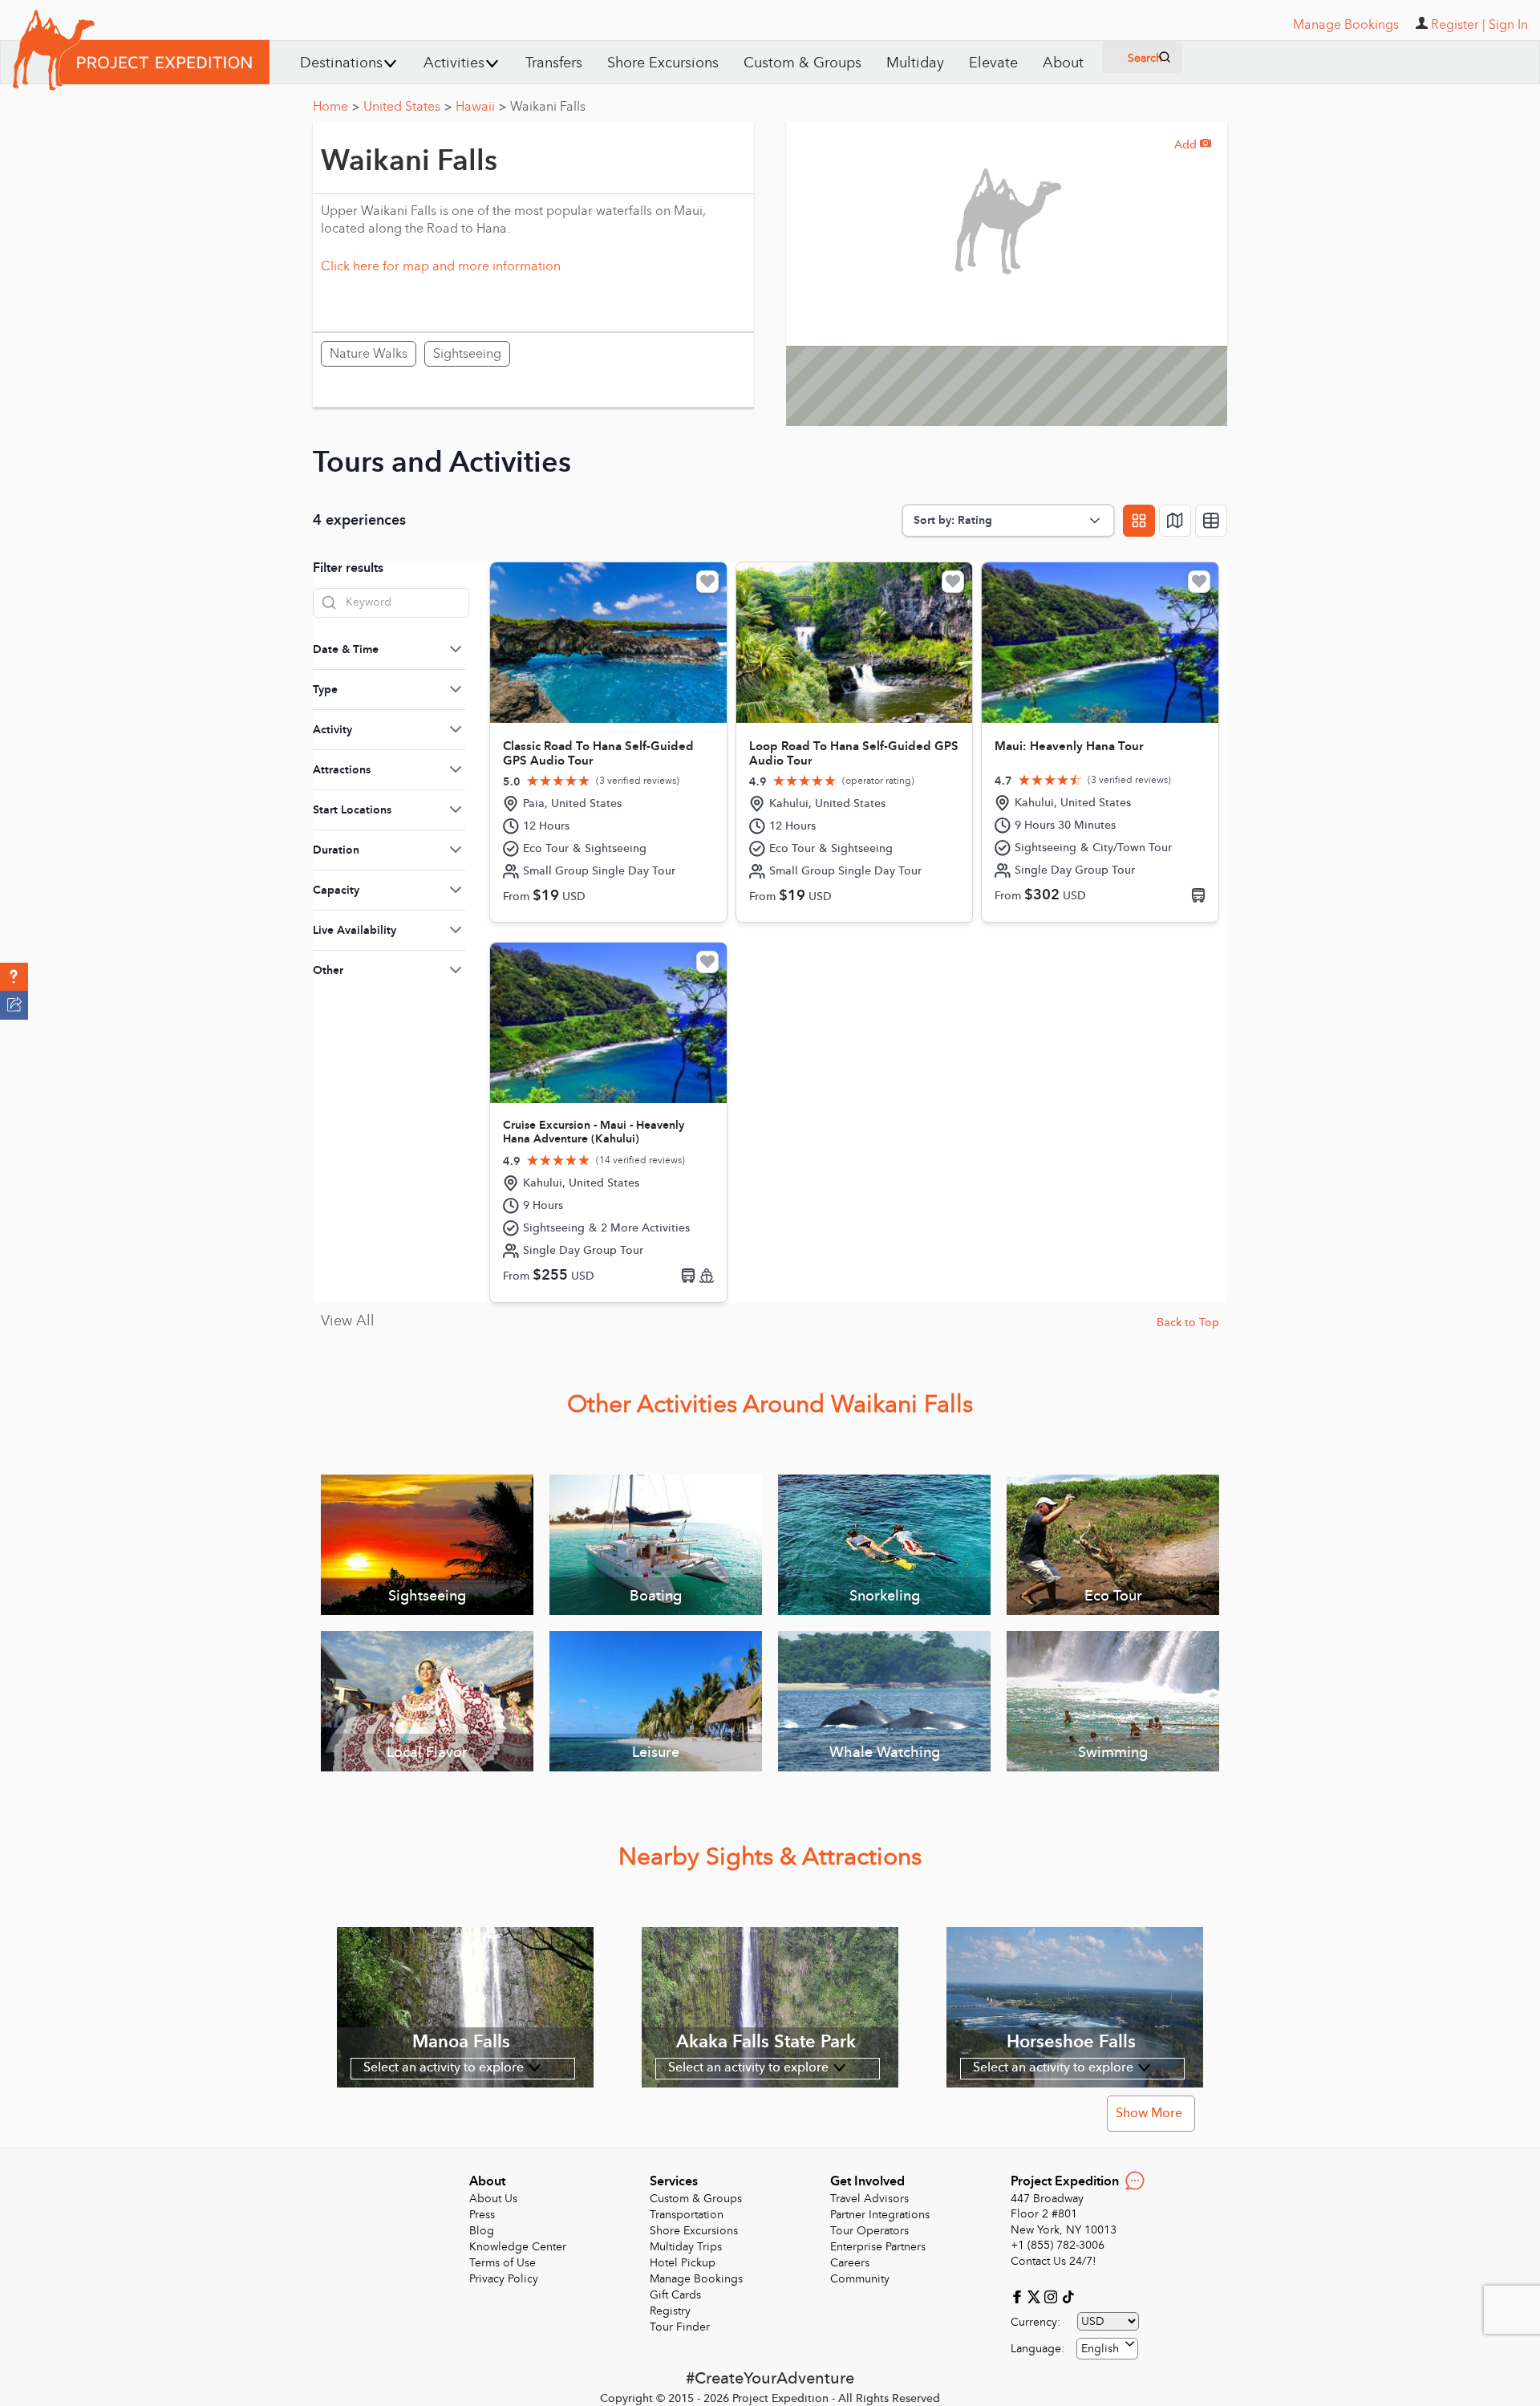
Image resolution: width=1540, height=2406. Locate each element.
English (1100, 2349)
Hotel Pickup (683, 2263)
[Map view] (1175, 521)
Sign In (1508, 25)
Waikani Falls (548, 107)
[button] (14, 977)
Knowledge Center (518, 2247)
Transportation (687, 2215)
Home (336, 107)
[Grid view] (1139, 521)
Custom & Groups (802, 63)
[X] (1036, 2296)
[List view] (1211, 521)
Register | (1458, 25)
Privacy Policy (504, 2279)
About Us (493, 2199)
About (1063, 63)
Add (1193, 145)
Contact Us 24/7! (1054, 2261)
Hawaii (481, 107)
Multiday (915, 63)
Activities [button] (454, 63)
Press (482, 2215)
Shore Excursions (663, 63)
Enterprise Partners (878, 2247)
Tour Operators (869, 2231)
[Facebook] (1019, 2296)
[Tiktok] (1068, 2296)
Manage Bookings (696, 2279)
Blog (482, 2231)
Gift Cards (675, 2295)
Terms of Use (503, 2263)
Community (860, 2279)
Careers (850, 2263)
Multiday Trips (686, 2247)
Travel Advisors (869, 2199)
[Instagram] (1053, 2296)
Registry (670, 2311)
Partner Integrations (880, 2215)
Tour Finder (680, 2327)
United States (407, 107)
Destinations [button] (341, 63)
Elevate (993, 63)
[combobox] (1107, 2349)
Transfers (554, 63)
